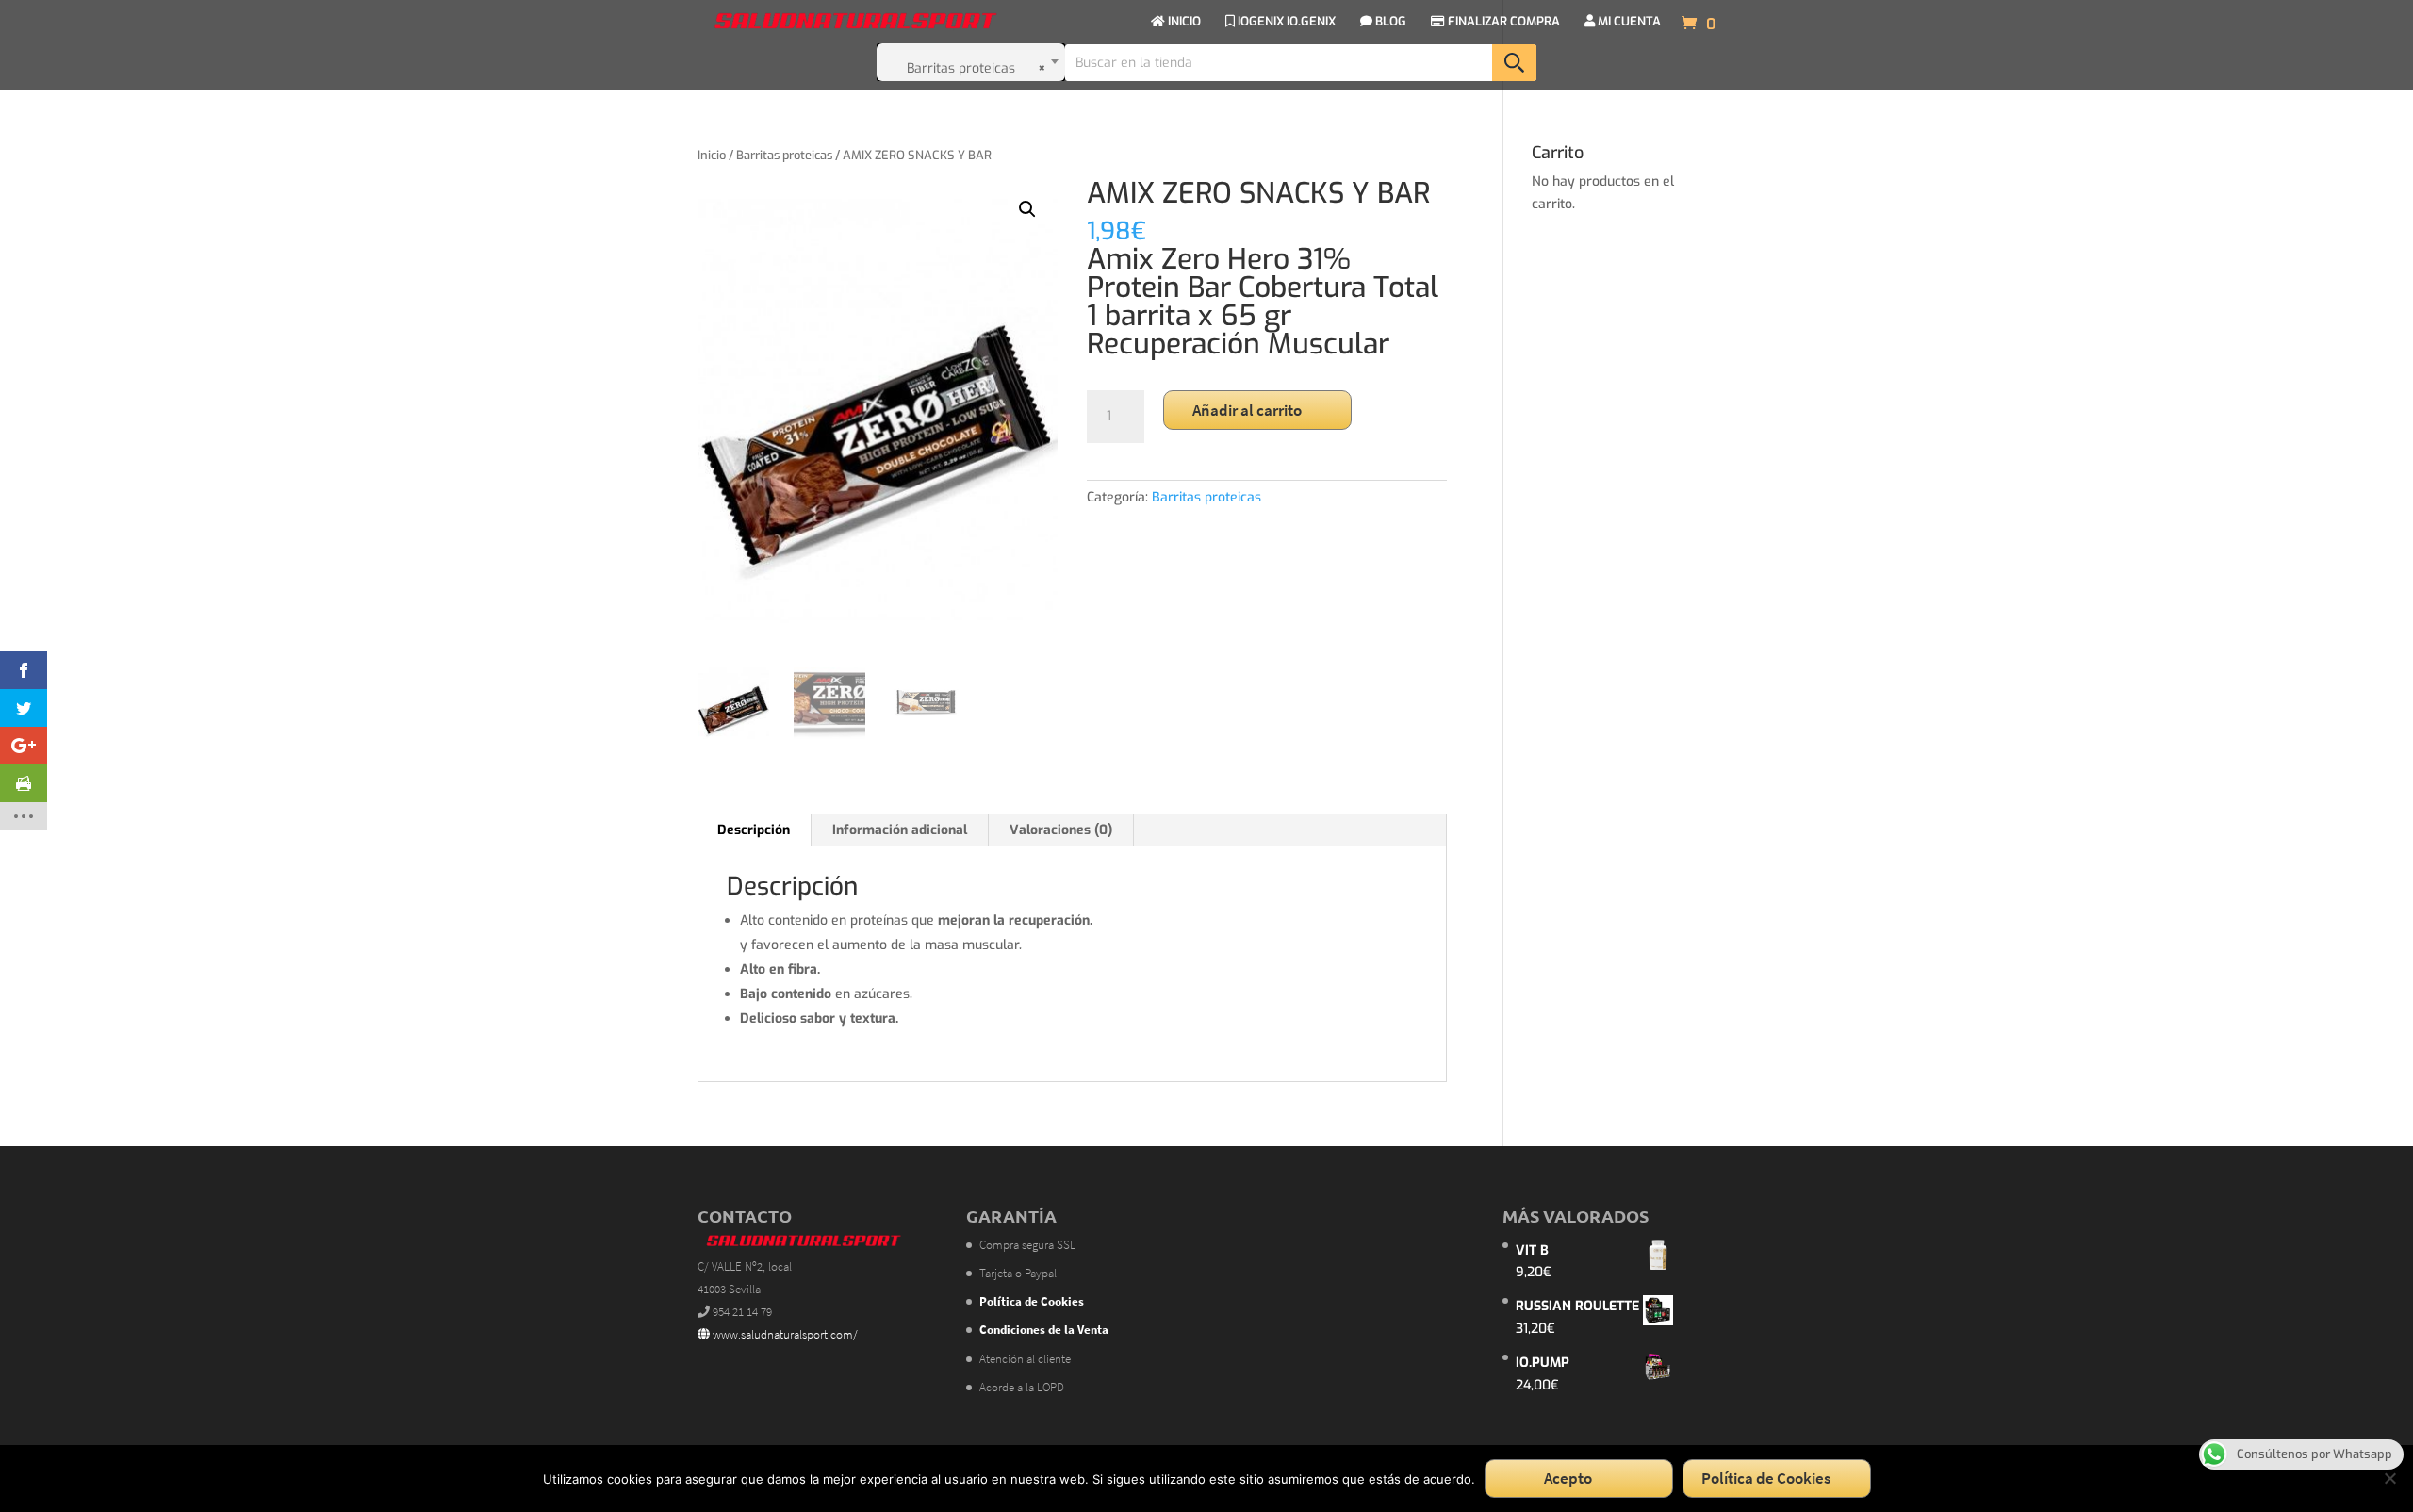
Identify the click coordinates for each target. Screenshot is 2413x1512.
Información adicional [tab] (900, 830)
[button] (1027, 209)
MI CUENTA (1628, 22)
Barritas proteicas (784, 155)
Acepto (1568, 1478)
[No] (2389, 1478)
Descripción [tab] (754, 830)
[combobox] (971, 62)
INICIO (1183, 22)
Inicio (712, 155)
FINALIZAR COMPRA (1502, 22)
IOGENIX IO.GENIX (1285, 22)
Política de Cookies (1766, 1478)
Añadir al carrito (1247, 410)
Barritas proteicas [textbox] (977, 68)
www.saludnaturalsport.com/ (784, 1334)
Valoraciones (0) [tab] (1061, 830)
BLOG (1389, 22)
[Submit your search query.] (1514, 63)
